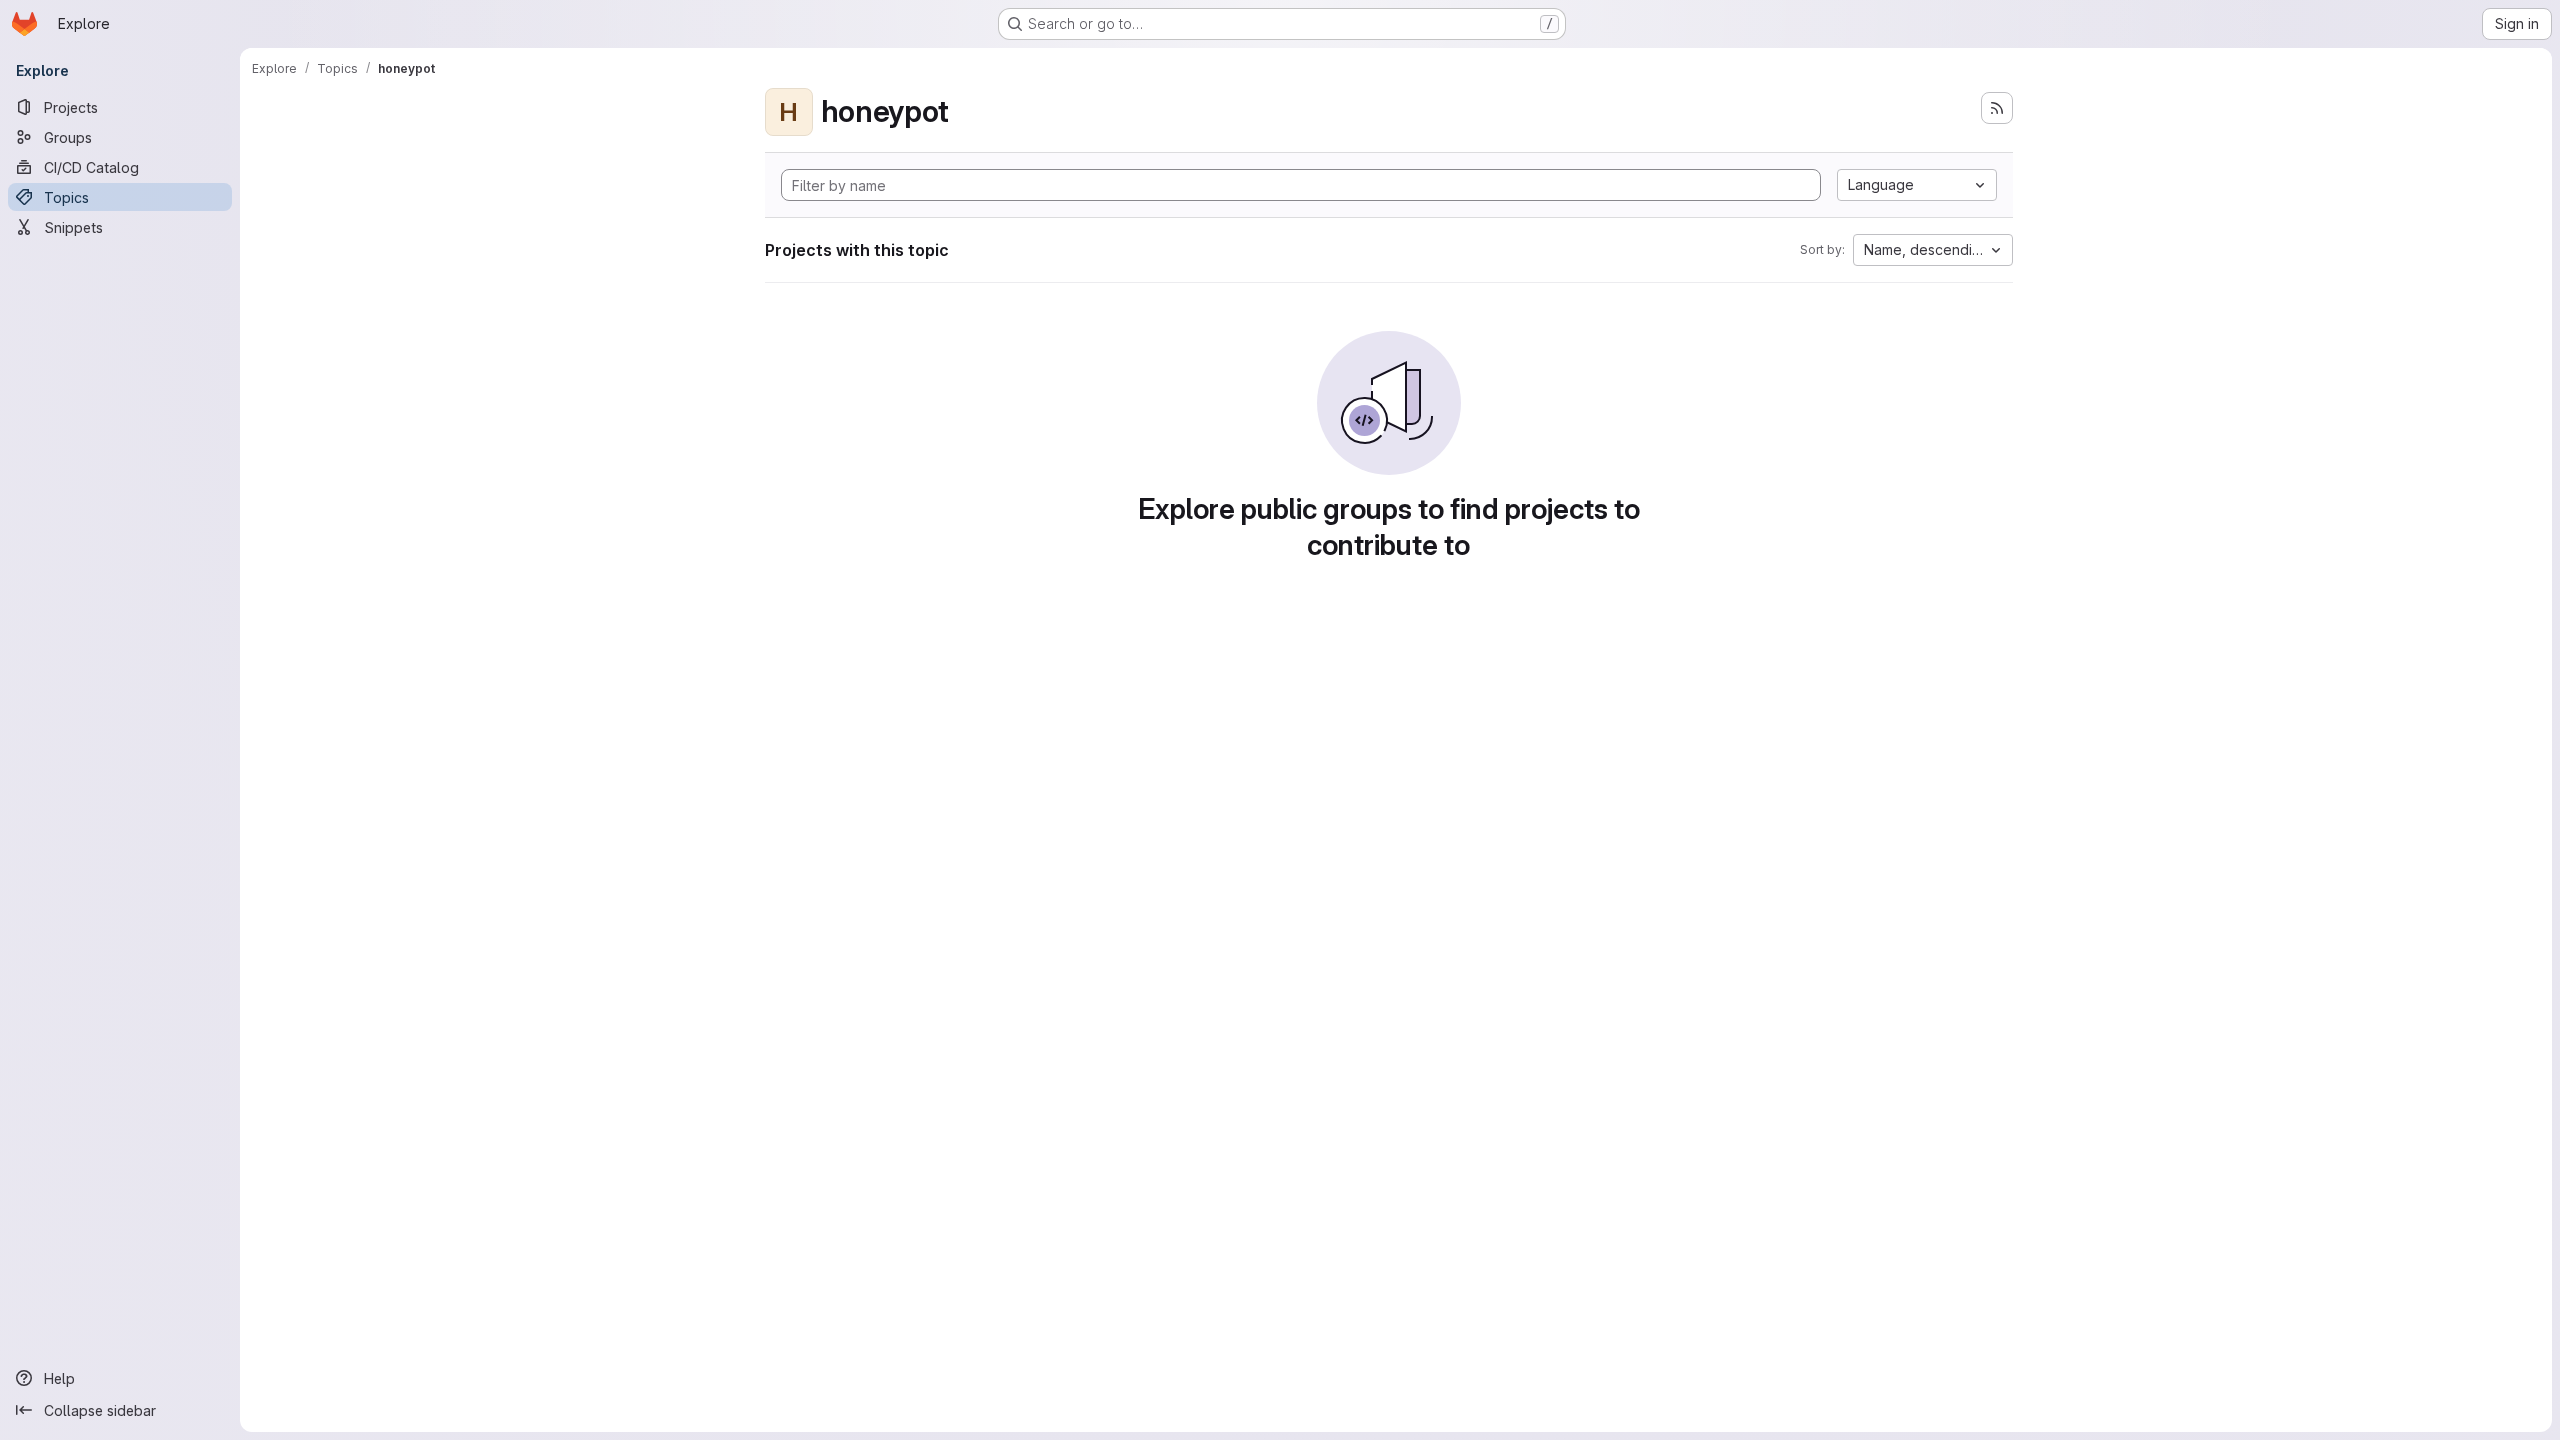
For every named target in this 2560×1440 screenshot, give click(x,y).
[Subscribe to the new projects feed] (1997, 108)
